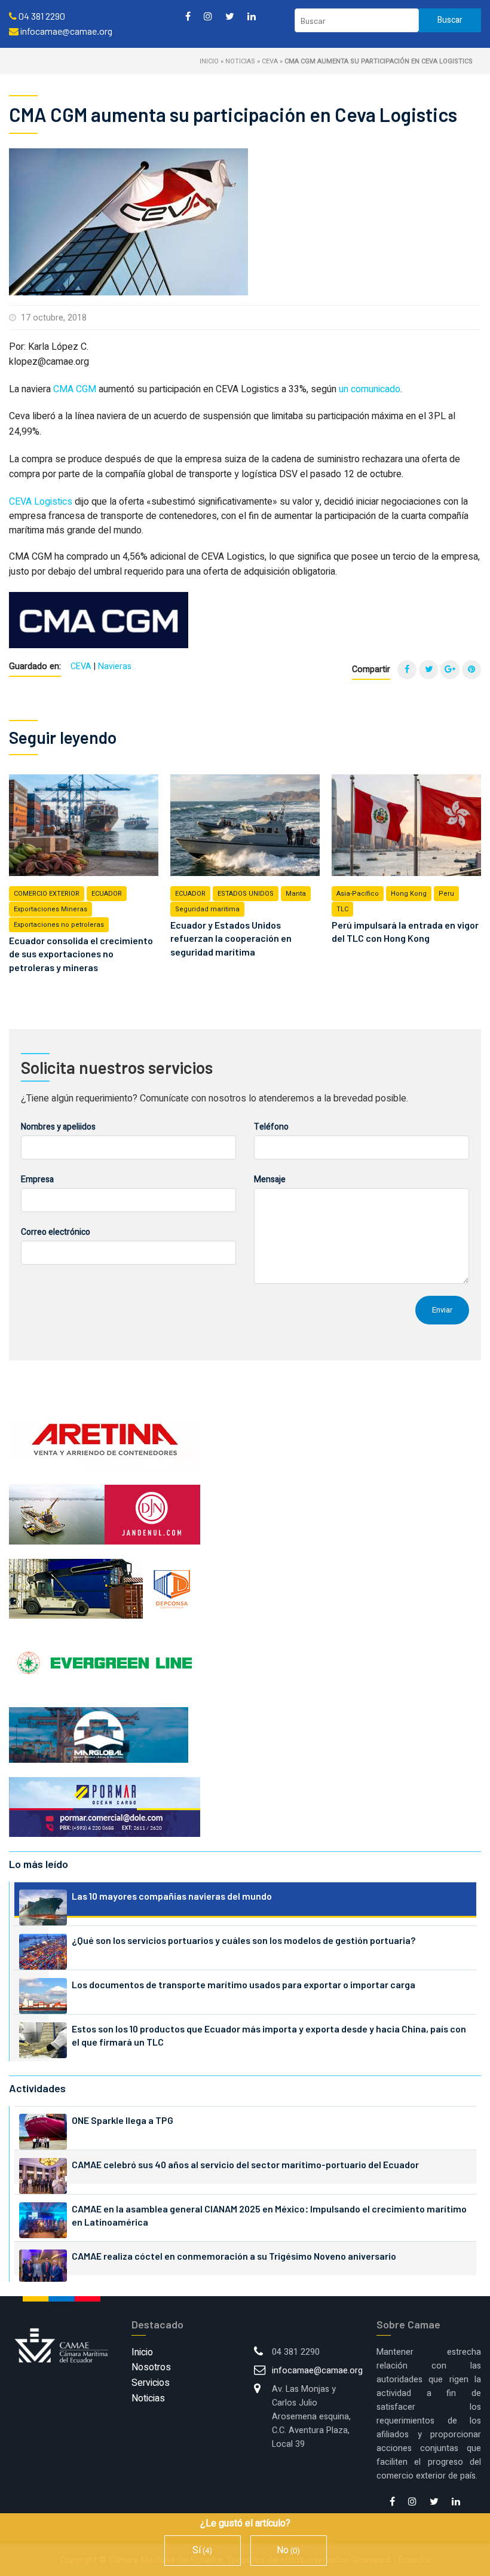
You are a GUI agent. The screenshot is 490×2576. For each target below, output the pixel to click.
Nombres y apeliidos (58, 1127)
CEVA (270, 61)
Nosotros (151, 2367)
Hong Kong (409, 894)
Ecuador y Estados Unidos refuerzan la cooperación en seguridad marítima (231, 938)
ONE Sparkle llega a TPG (122, 2120)
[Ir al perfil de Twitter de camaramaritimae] (230, 16)
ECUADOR (107, 894)
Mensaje (270, 1179)
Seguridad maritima (207, 909)
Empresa (37, 1179)
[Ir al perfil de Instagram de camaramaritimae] (208, 16)
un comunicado (370, 389)
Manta (296, 894)
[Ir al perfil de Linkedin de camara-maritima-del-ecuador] (252, 16)
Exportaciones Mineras (50, 909)
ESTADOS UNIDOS (246, 894)
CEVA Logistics (41, 502)
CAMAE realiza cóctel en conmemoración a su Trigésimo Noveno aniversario (234, 2256)
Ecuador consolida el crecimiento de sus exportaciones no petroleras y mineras (81, 954)
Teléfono (271, 1127)
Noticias (240, 61)
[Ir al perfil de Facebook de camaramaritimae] (188, 16)
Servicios (151, 2383)
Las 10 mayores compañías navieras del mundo (172, 1896)
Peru (446, 894)
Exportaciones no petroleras (59, 925)
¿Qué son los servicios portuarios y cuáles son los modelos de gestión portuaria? (244, 1940)
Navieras (115, 666)
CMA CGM (75, 389)
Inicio (209, 61)
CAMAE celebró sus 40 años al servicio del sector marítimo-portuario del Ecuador (245, 2164)
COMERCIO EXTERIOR (47, 894)
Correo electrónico (56, 1232)
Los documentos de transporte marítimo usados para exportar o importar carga (244, 1984)
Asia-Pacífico (358, 894)
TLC (342, 909)
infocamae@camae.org (317, 2371)
